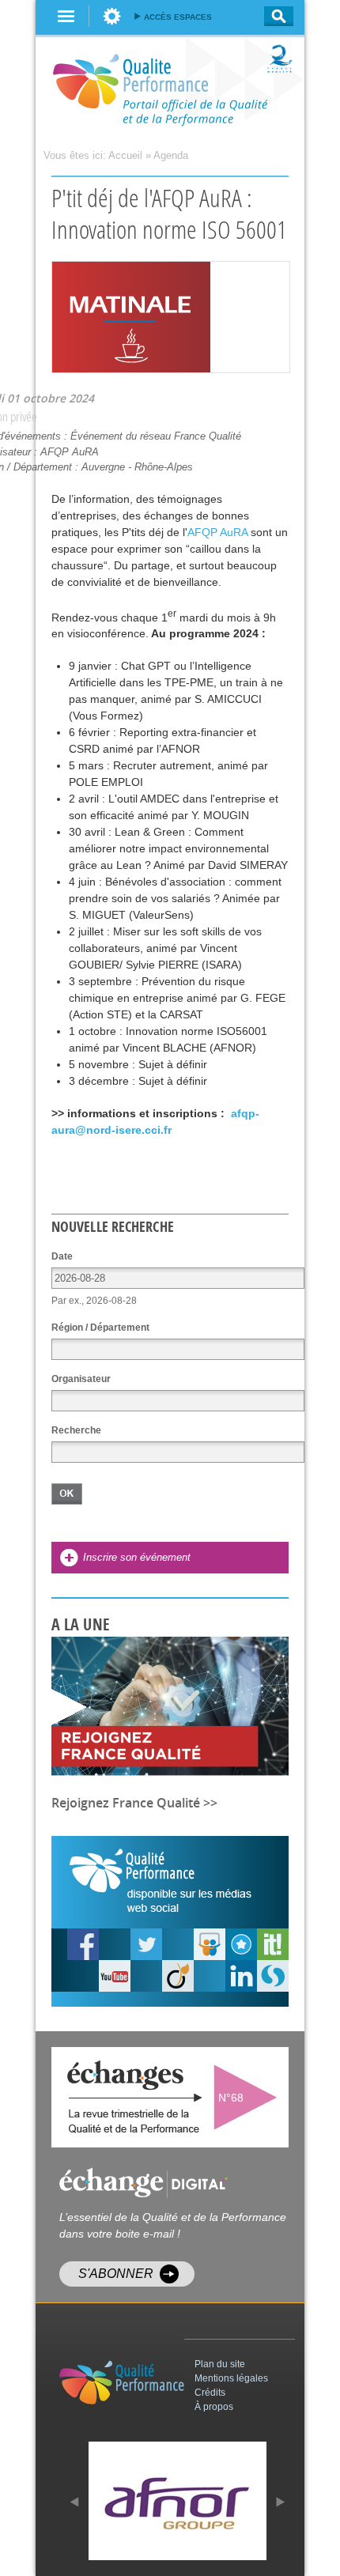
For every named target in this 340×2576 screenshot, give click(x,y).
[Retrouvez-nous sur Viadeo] (178, 1976)
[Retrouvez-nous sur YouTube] (83, 1944)
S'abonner (116, 2274)
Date (62, 1256)
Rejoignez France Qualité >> (134, 1803)
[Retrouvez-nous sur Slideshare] (210, 1944)
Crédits (210, 2393)
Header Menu (112, 16)
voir (249, 2097)
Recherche (274, 16)
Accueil (125, 155)
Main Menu (66, 16)
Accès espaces (178, 17)
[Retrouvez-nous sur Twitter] (146, 1944)
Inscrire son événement (137, 1557)
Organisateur (81, 1379)
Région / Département (100, 1328)
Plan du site (220, 2364)
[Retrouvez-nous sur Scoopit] (273, 1944)
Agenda (171, 155)
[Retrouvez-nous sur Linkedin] (241, 1976)
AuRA (217, 532)
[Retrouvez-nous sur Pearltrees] (241, 1944)
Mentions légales (231, 2378)
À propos (214, 2407)
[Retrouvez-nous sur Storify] (273, 1976)
